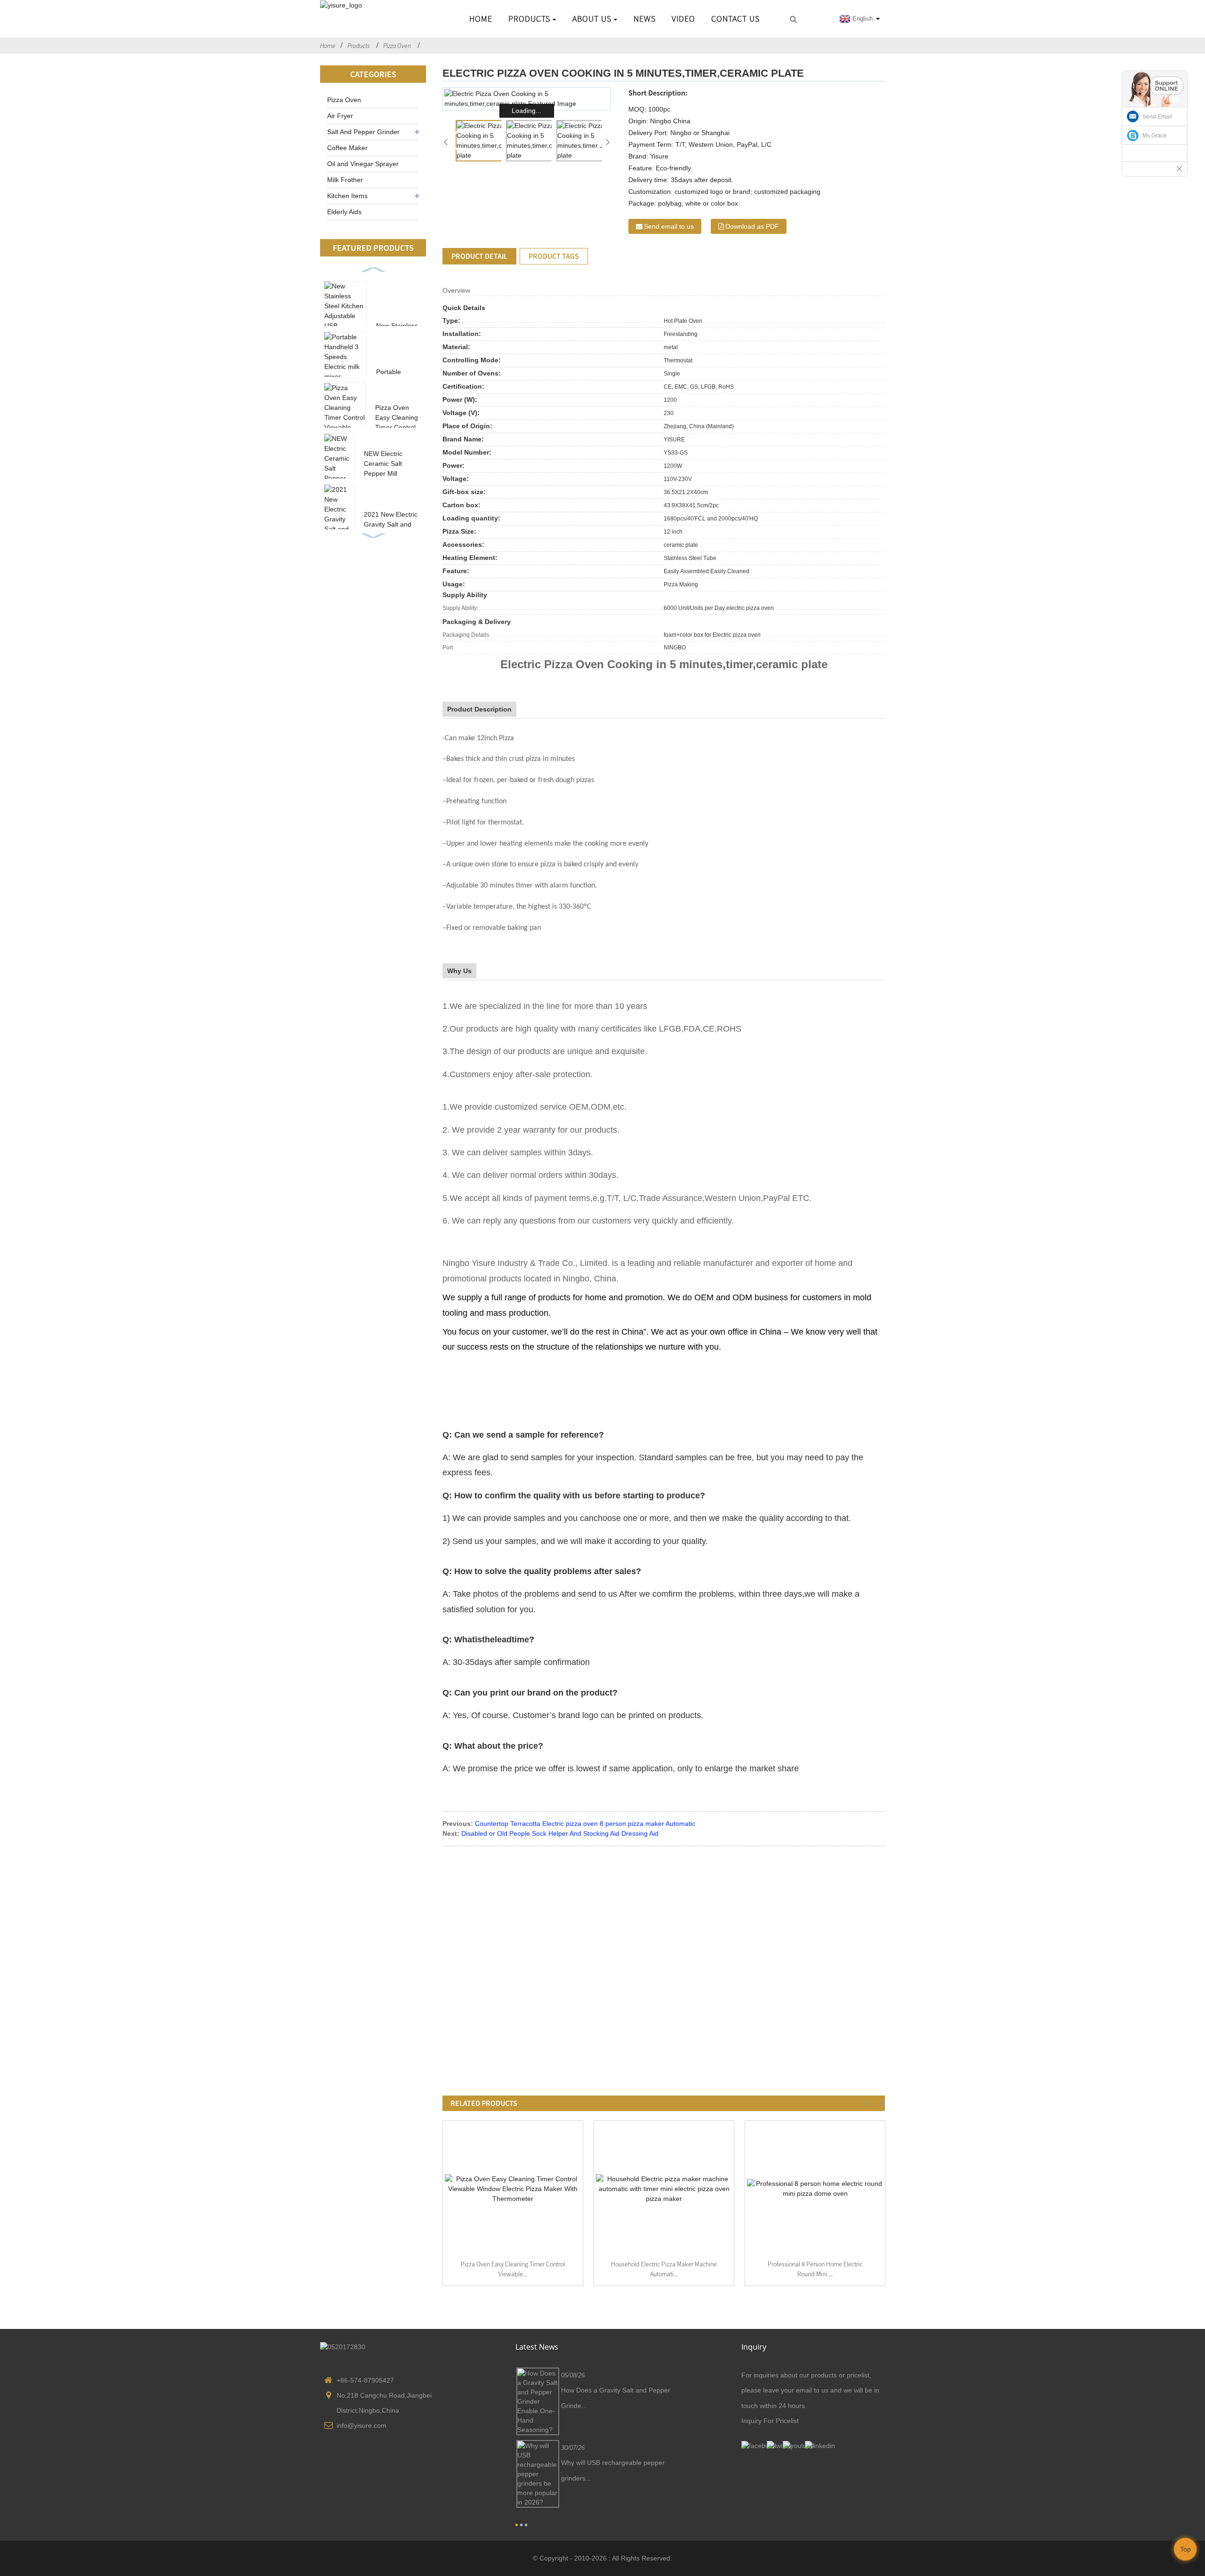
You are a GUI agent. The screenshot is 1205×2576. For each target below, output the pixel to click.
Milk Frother (345, 180)
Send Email (1157, 117)
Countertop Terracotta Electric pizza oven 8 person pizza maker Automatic (585, 1824)
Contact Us (735, 19)
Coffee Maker (347, 148)
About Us (592, 19)
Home (481, 19)
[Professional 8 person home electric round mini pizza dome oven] (815, 2189)
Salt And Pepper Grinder (363, 132)
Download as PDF (752, 226)
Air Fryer (340, 116)
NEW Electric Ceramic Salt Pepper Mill (383, 464)
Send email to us (669, 226)
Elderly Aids (344, 212)
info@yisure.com (361, 2425)
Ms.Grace (1155, 136)
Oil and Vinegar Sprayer (363, 164)
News (645, 19)
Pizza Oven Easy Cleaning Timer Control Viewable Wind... (397, 427)
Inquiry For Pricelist (770, 2421)
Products (529, 19)
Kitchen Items (347, 196)
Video (683, 19)
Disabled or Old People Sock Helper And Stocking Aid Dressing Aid (560, 1833)
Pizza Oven (397, 46)
